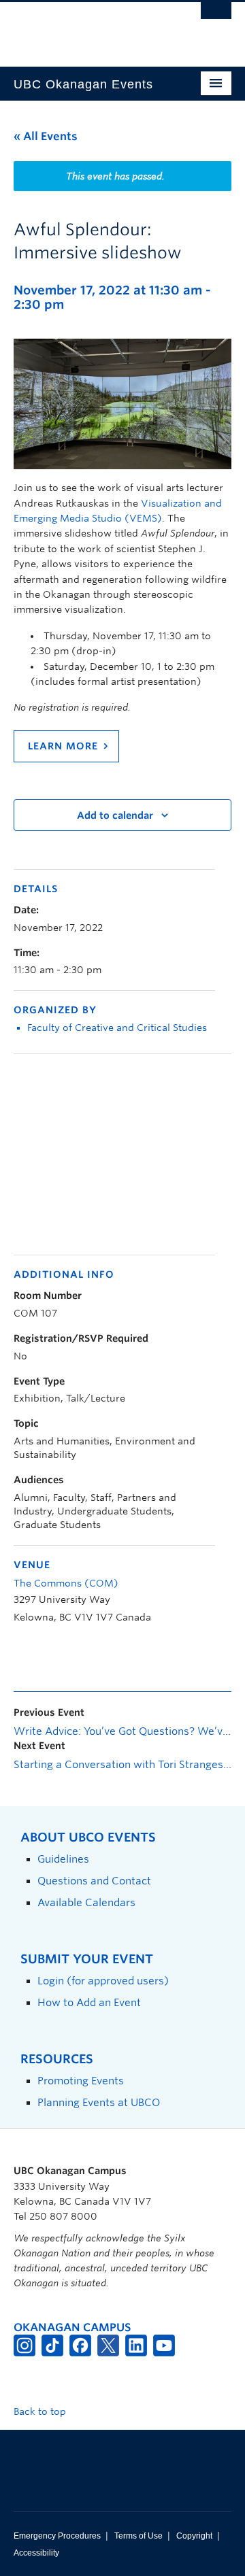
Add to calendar (115, 815)
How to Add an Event (89, 2002)
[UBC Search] (216, 17)
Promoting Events (81, 2081)
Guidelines (63, 1859)
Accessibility (36, 2553)
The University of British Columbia (90, 28)
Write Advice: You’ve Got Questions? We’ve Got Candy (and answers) (122, 1731)
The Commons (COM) (66, 1583)
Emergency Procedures (57, 2536)
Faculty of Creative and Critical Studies (117, 1028)
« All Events (46, 136)
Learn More (63, 746)
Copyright (194, 2536)
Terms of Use (138, 2536)
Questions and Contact (94, 1881)
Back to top (41, 2411)
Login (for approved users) (103, 1981)
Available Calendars (86, 1902)
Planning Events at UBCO (99, 2102)
